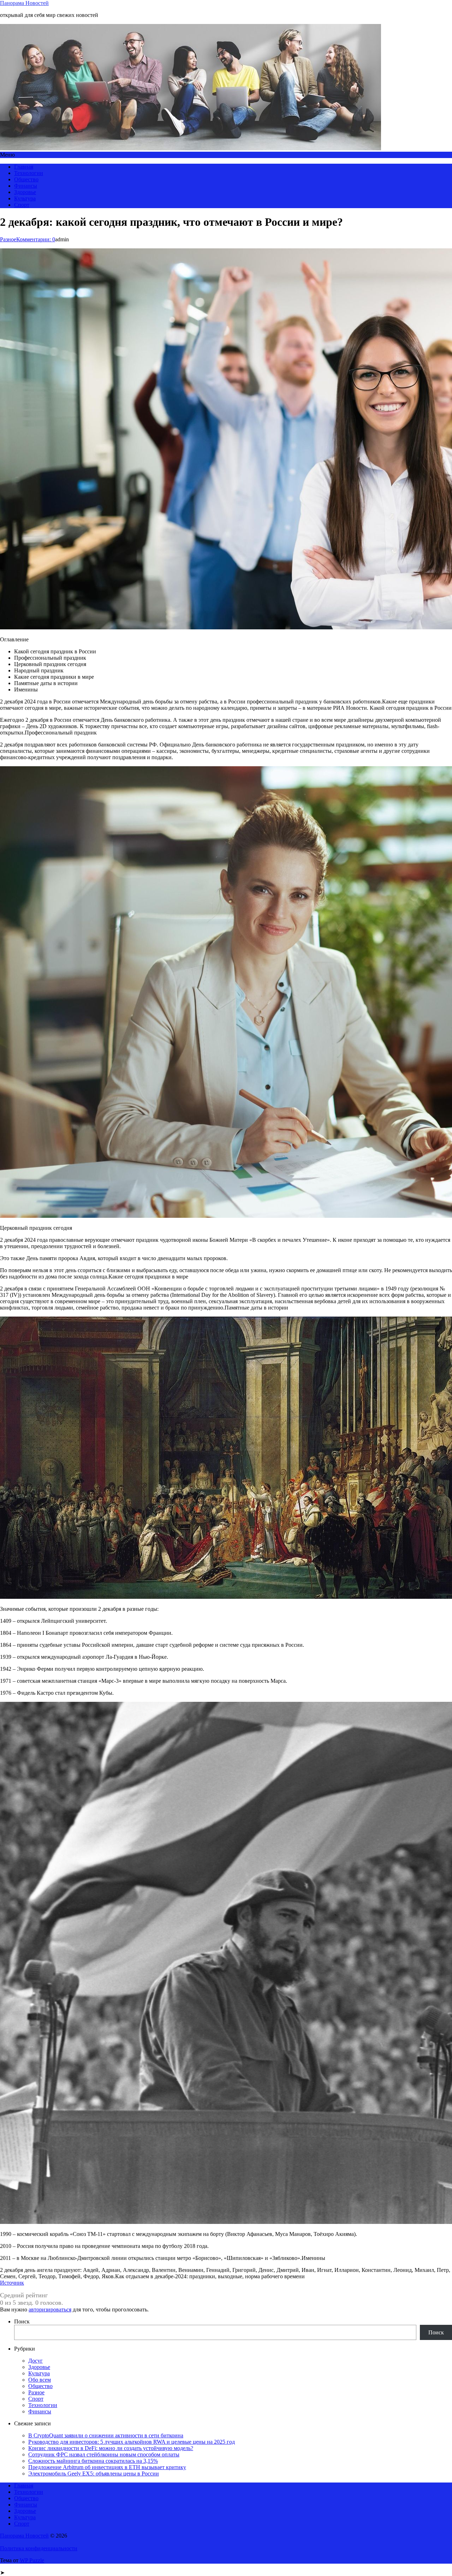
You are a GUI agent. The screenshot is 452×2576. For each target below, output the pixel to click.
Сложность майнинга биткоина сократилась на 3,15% (93, 2461)
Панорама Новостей (24, 3)
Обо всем (40, 2380)
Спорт (22, 205)
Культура (25, 198)
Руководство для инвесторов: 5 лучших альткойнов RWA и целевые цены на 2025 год (132, 2442)
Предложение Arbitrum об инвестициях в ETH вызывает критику (107, 2467)
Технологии (29, 173)
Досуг (35, 2361)
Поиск (22, 2321)
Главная (24, 167)
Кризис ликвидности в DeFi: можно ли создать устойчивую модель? (111, 2448)
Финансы (26, 186)
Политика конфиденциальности (39, 2548)
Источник (12, 2283)
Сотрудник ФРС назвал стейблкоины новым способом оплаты (104, 2454)
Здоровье (25, 192)
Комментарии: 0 (36, 239)
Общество (26, 179)
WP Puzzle (32, 2560)
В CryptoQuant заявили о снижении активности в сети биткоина (106, 2435)
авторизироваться (50, 2309)
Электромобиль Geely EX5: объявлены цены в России (94, 2474)
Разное (8, 239)
